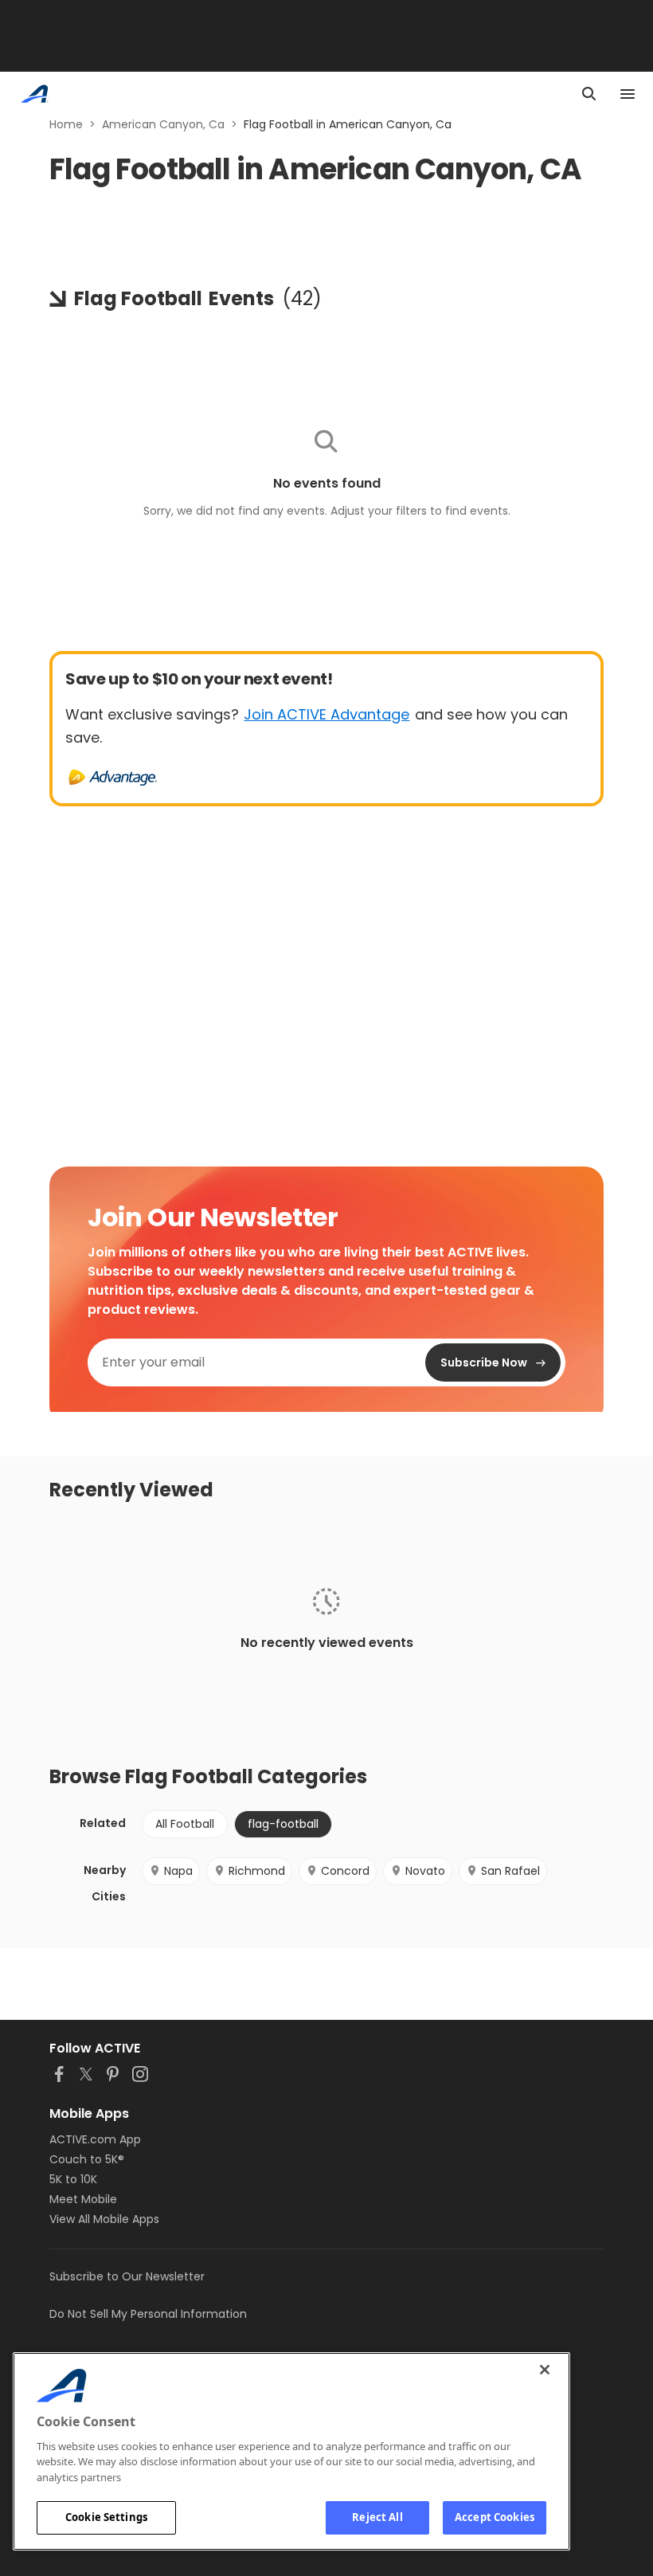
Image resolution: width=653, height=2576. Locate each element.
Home (66, 124)
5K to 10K (73, 2179)
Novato (425, 1871)
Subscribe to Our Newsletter (127, 2276)
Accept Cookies (495, 2517)
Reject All (377, 2517)
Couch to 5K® (87, 2159)
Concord (345, 1871)
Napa (178, 1871)
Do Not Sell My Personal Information (148, 2314)
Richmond (257, 1871)
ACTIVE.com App (95, 2139)
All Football (185, 1824)
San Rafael (510, 1871)
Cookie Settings (106, 2517)
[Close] (545, 2370)
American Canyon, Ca (163, 124)
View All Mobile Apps (104, 2219)
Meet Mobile (83, 2199)
